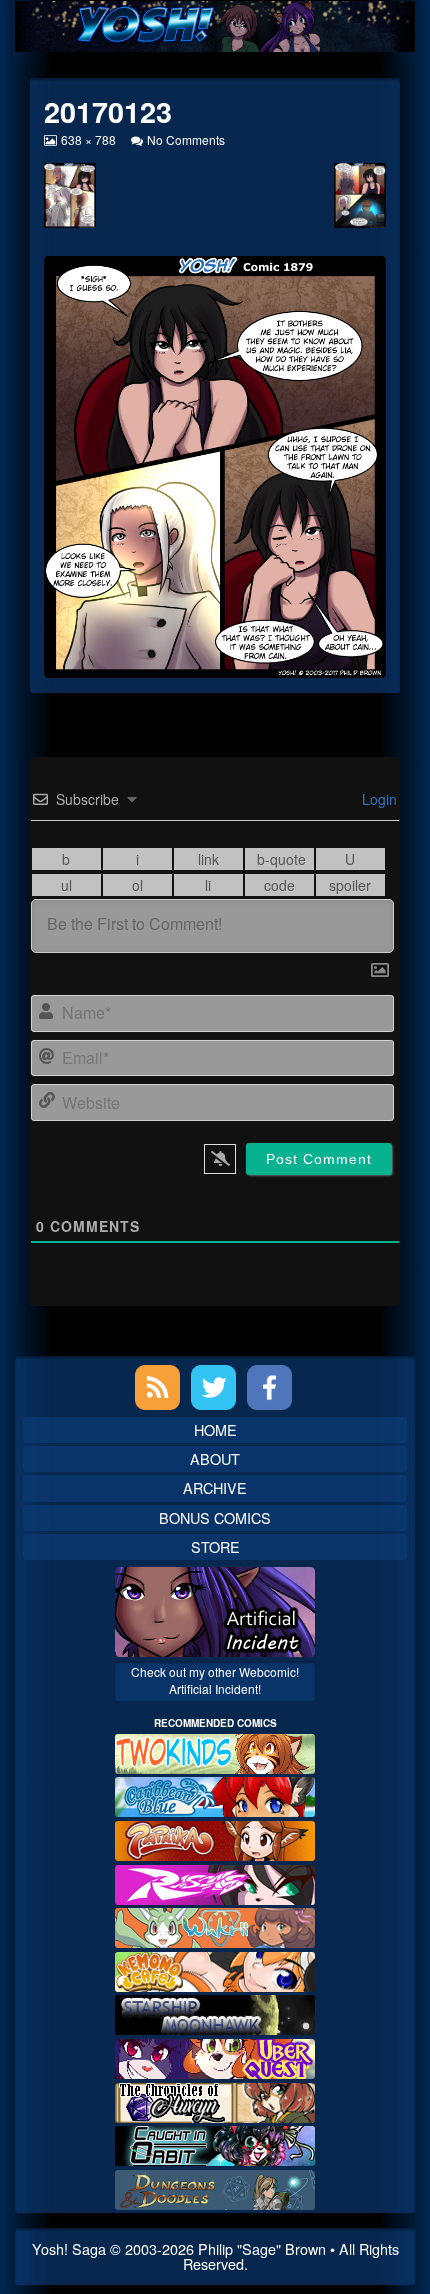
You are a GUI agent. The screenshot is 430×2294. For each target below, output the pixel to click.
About (215, 1458)
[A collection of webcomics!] (215, 1969)
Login (377, 799)
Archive (215, 1487)
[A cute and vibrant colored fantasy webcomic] (215, 1925)
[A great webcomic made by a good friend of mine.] (215, 1751)
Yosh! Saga (69, 2248)
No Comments (186, 139)
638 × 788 (88, 139)
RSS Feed (157, 1387)
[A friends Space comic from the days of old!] (215, 2012)
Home (215, 1429)
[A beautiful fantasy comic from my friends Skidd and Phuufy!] (215, 2056)
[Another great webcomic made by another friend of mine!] (215, 1794)
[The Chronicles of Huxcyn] (215, 2099)
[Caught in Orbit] (215, 2143)
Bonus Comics (215, 1517)
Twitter (213, 1387)
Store (215, 1546)
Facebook (269, 1387)
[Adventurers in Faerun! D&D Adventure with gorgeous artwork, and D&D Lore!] (215, 2187)
